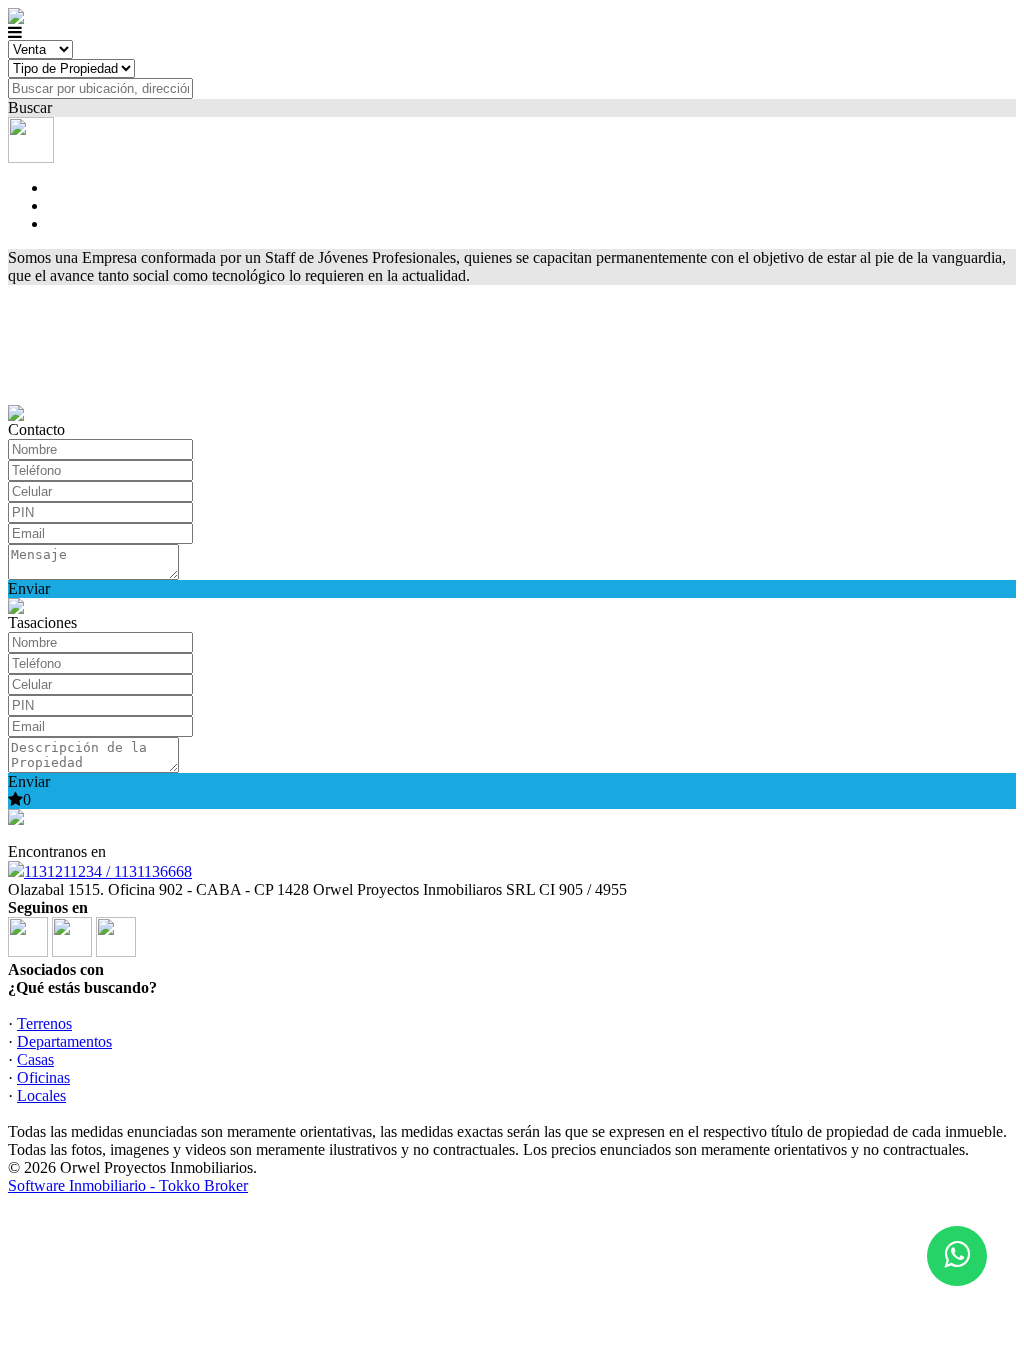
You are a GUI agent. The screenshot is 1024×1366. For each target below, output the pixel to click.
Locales (41, 1095)
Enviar (29, 588)
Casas (35, 1059)
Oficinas (43, 1077)
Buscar (30, 107)
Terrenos (44, 1023)
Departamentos (64, 1041)
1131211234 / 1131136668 (108, 871)
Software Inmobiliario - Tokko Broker (128, 1185)
